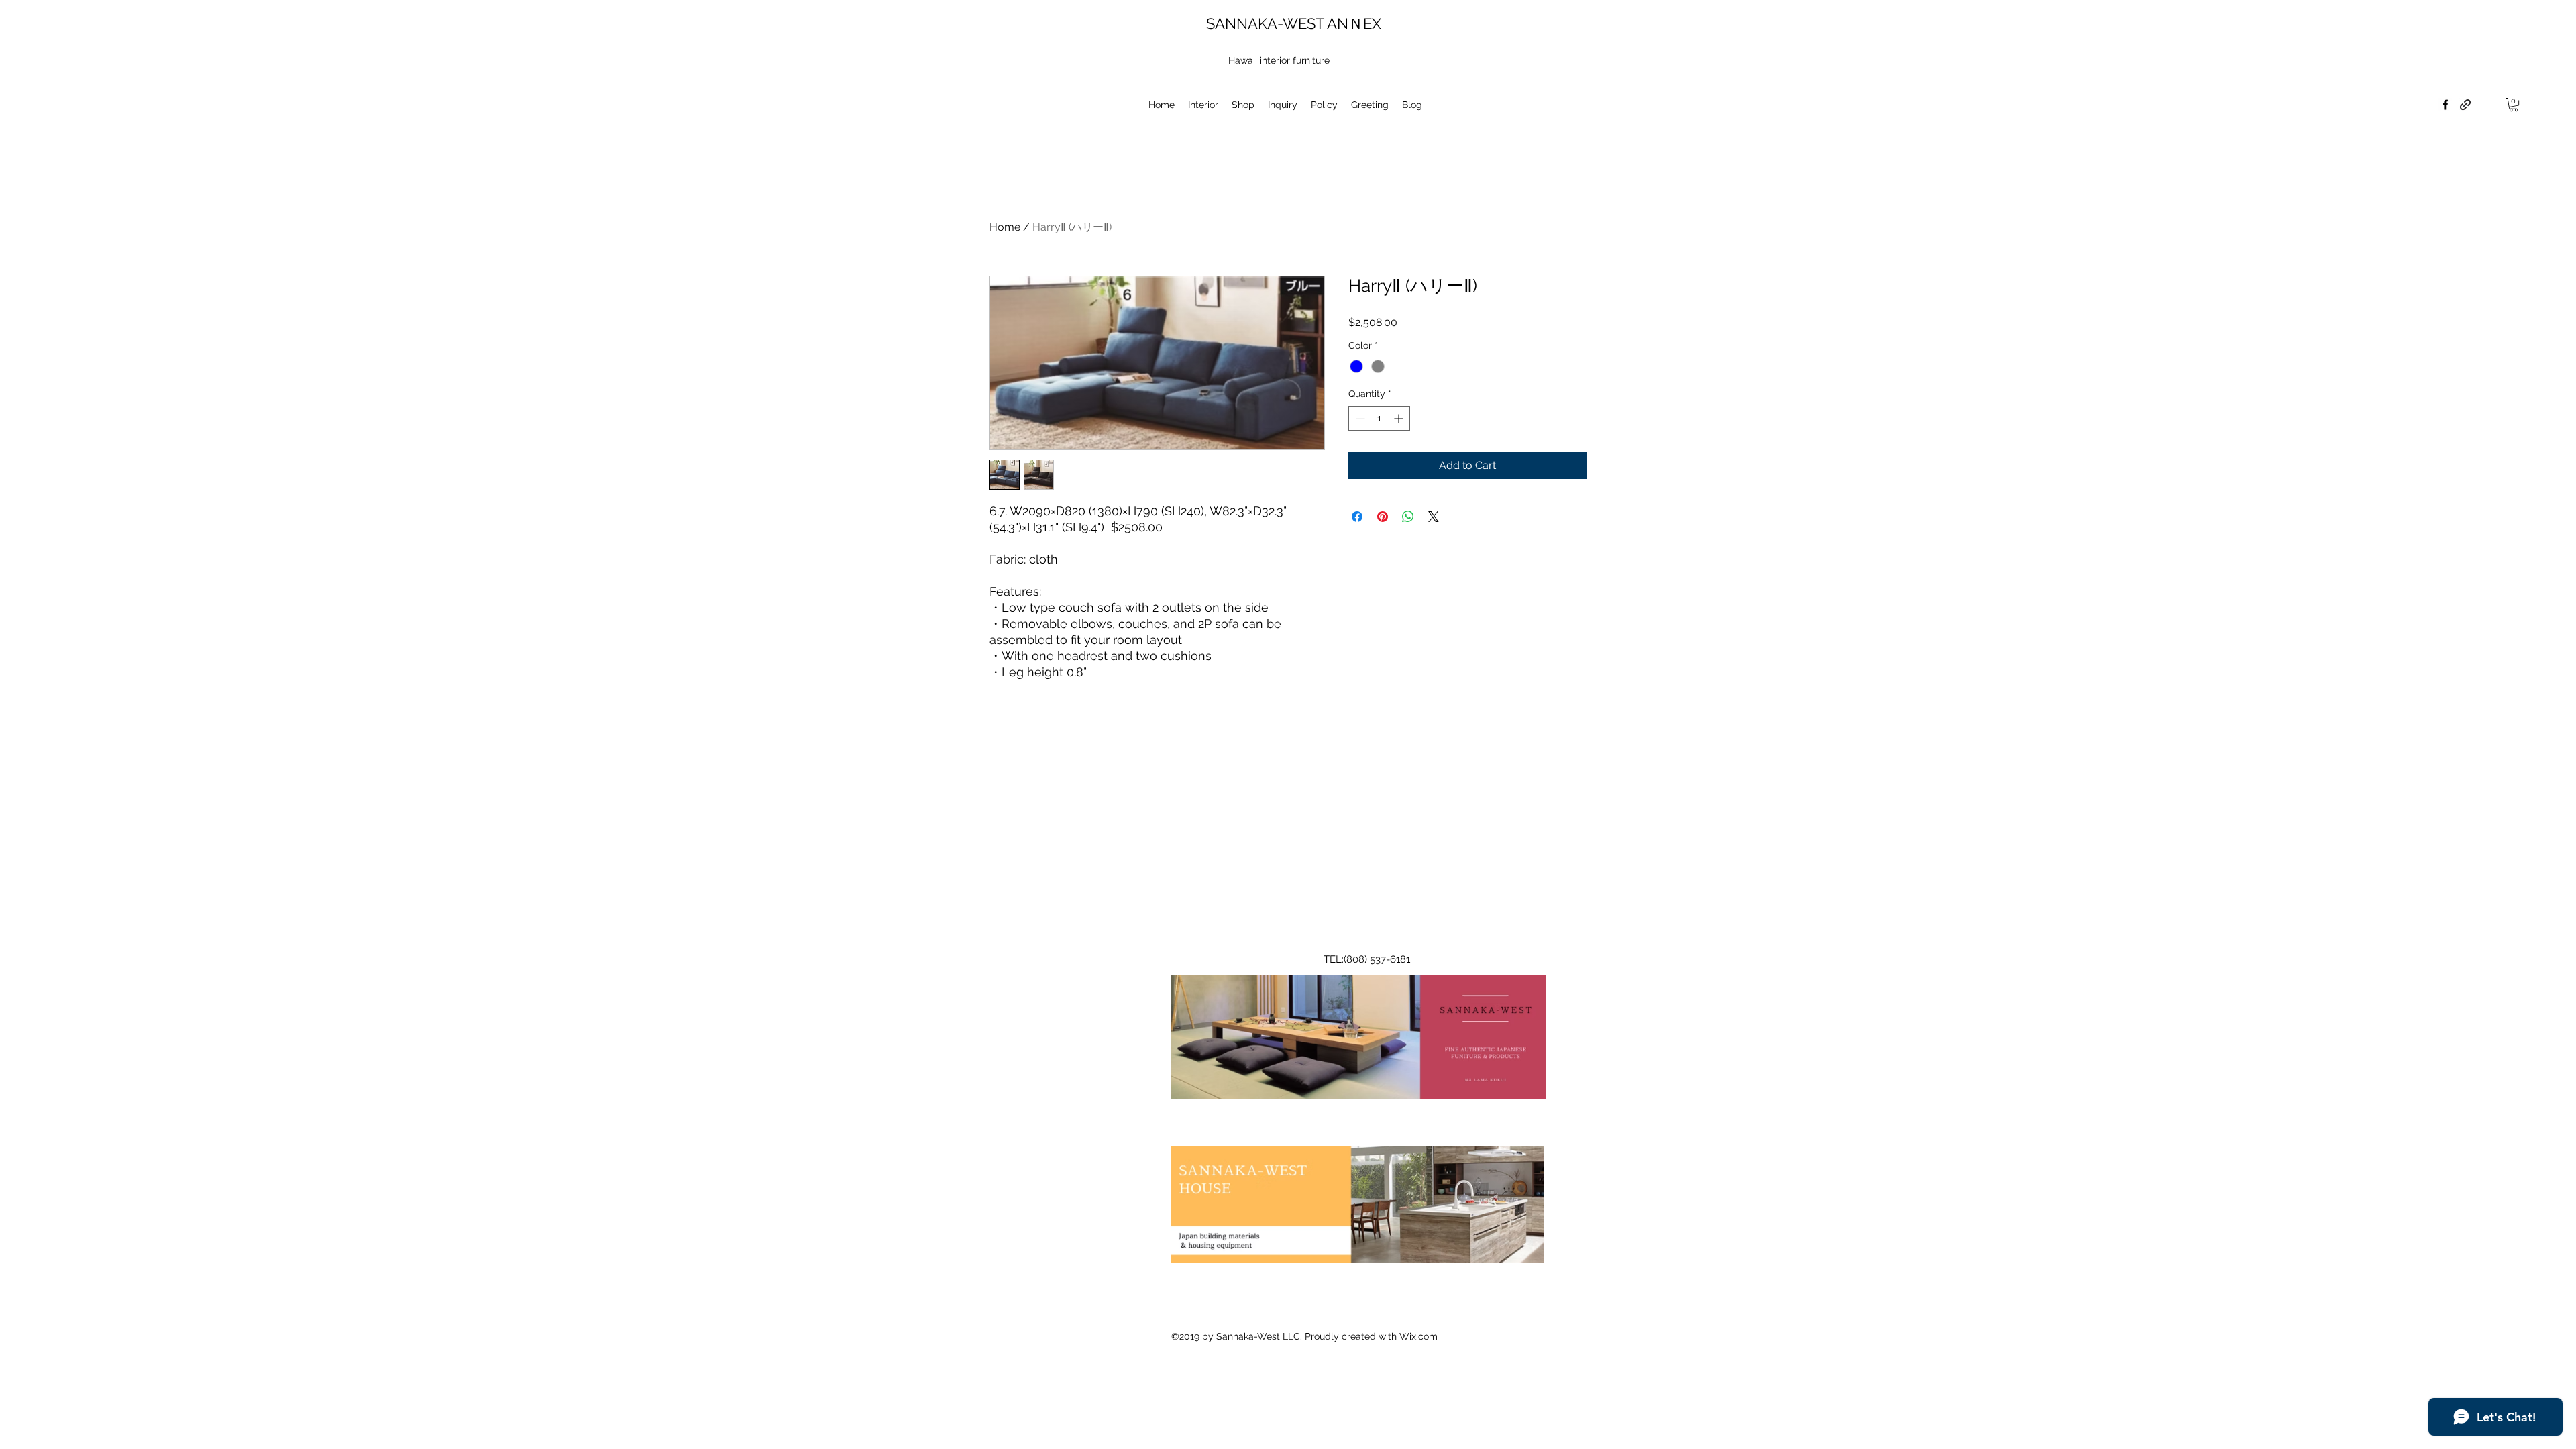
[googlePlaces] (2445, 105)
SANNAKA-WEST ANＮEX (1294, 23)
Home (1005, 227)
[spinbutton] (1379, 418)
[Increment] (1400, 418)
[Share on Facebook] (1357, 517)
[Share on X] (1434, 517)
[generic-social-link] (2465, 105)
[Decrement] (1359, 418)
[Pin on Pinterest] (1383, 517)
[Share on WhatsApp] (1408, 517)
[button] (2514, 105)
